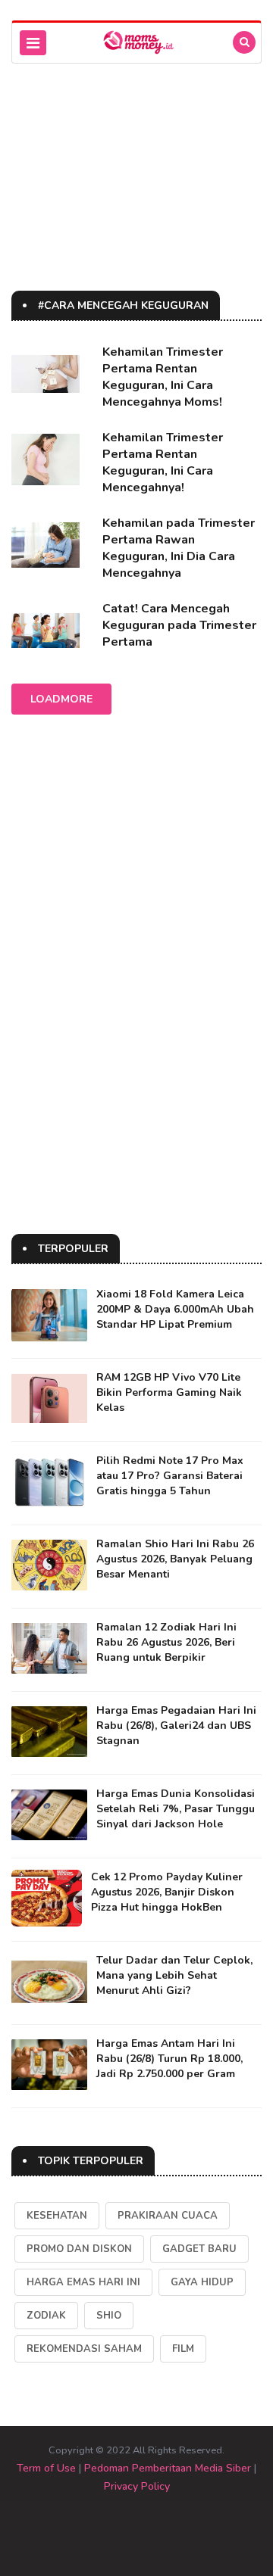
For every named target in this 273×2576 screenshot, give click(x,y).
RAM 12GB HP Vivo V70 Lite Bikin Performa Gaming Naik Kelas (169, 1392)
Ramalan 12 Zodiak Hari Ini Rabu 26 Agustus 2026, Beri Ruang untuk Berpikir (166, 1642)
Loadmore (61, 699)
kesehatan (57, 2216)
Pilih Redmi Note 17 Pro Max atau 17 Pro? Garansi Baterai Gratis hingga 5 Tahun (170, 1476)
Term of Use (46, 2468)
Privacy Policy (137, 2486)
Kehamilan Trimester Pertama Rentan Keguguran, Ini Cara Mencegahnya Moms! (163, 377)
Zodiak (46, 2316)
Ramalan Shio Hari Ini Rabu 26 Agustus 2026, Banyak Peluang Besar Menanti (175, 1559)
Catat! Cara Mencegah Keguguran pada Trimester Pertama (179, 625)
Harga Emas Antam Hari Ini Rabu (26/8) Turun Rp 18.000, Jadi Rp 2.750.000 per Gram (169, 2059)
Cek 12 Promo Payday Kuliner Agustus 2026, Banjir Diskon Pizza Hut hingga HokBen (167, 1892)
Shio (109, 2316)
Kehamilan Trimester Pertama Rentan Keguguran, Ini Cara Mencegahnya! (163, 463)
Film (183, 2349)
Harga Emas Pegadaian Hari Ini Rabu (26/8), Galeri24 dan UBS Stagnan (176, 1726)
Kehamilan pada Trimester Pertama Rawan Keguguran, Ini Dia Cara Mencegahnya (179, 548)
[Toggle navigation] (33, 43)
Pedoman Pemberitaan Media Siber (168, 2468)
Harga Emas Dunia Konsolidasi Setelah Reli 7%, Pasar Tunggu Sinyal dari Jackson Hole (176, 1809)
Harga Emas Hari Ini (83, 2282)
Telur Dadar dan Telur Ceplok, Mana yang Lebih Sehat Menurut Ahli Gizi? (174, 1975)
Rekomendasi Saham (84, 2349)
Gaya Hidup (202, 2282)
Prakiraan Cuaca (168, 2216)
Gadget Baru (199, 2249)
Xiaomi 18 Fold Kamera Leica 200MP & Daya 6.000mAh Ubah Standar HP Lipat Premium (175, 1309)
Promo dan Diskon (79, 2249)
